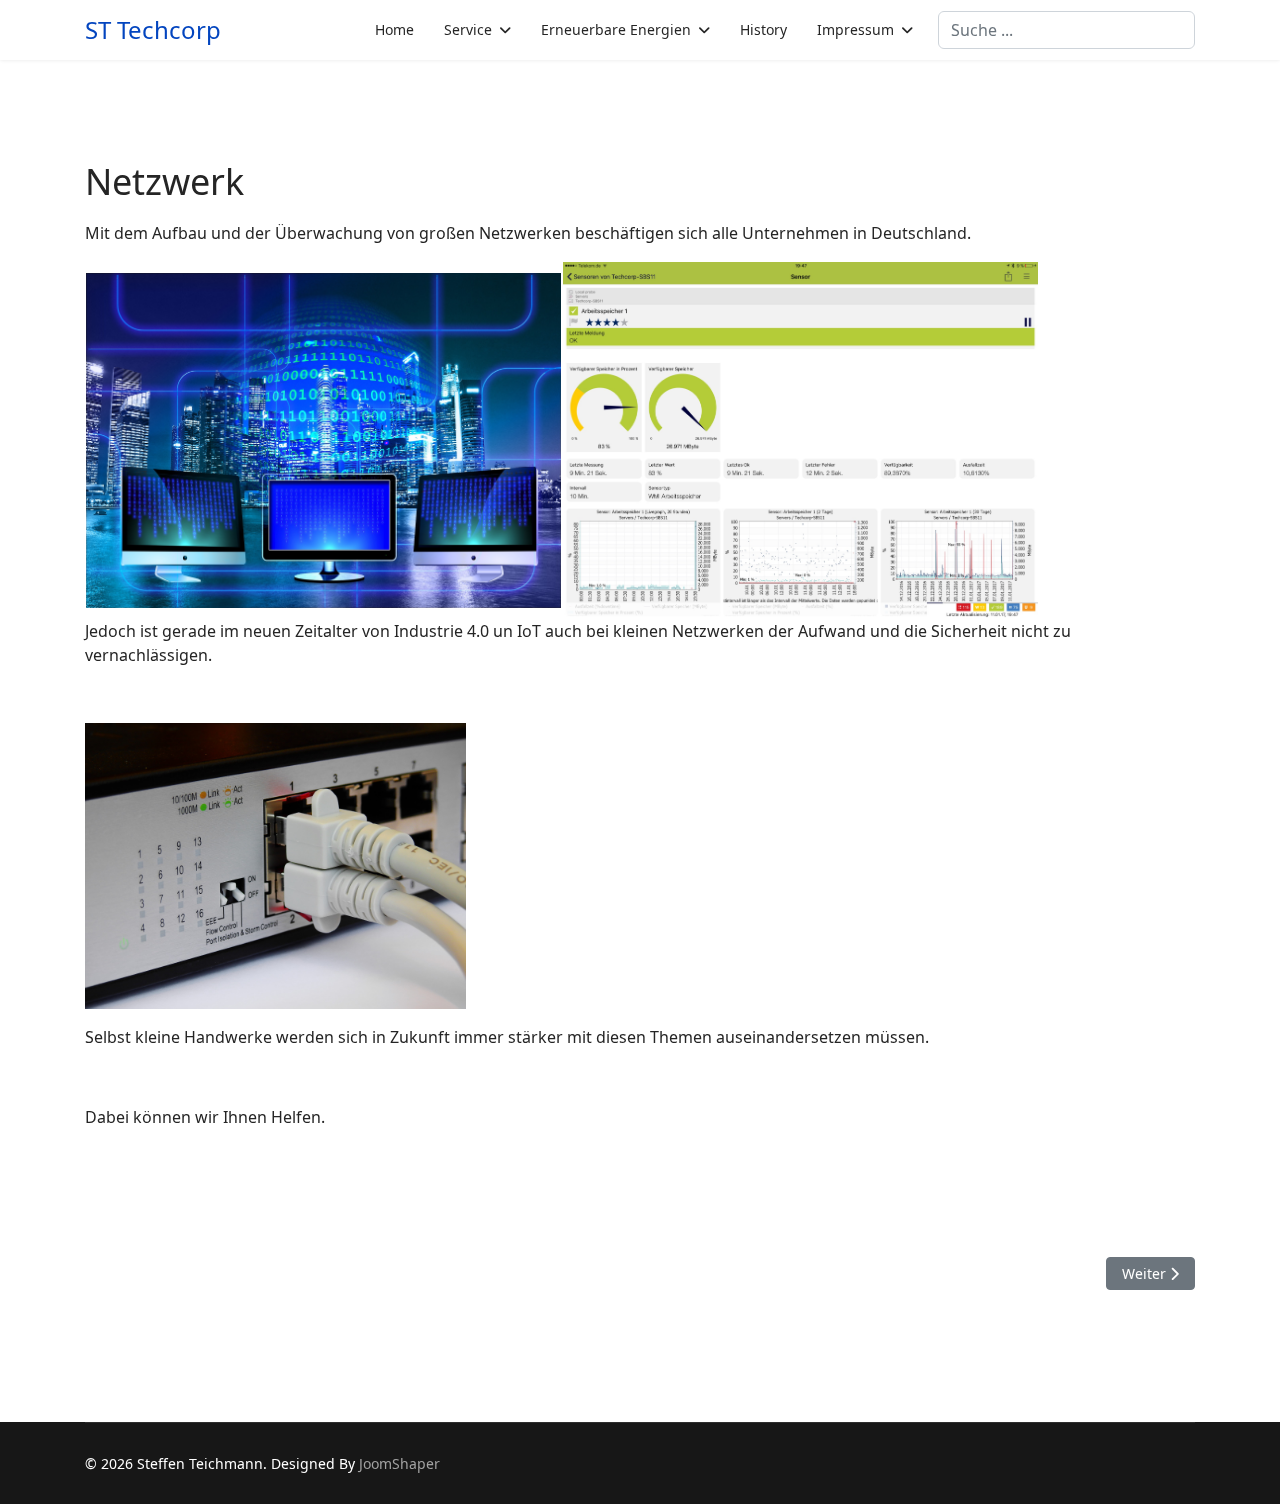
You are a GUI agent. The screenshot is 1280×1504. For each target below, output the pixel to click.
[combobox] (1066, 30)
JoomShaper (399, 1463)
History (763, 29)
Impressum (855, 29)
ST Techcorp (153, 30)
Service (468, 29)
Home (394, 29)
